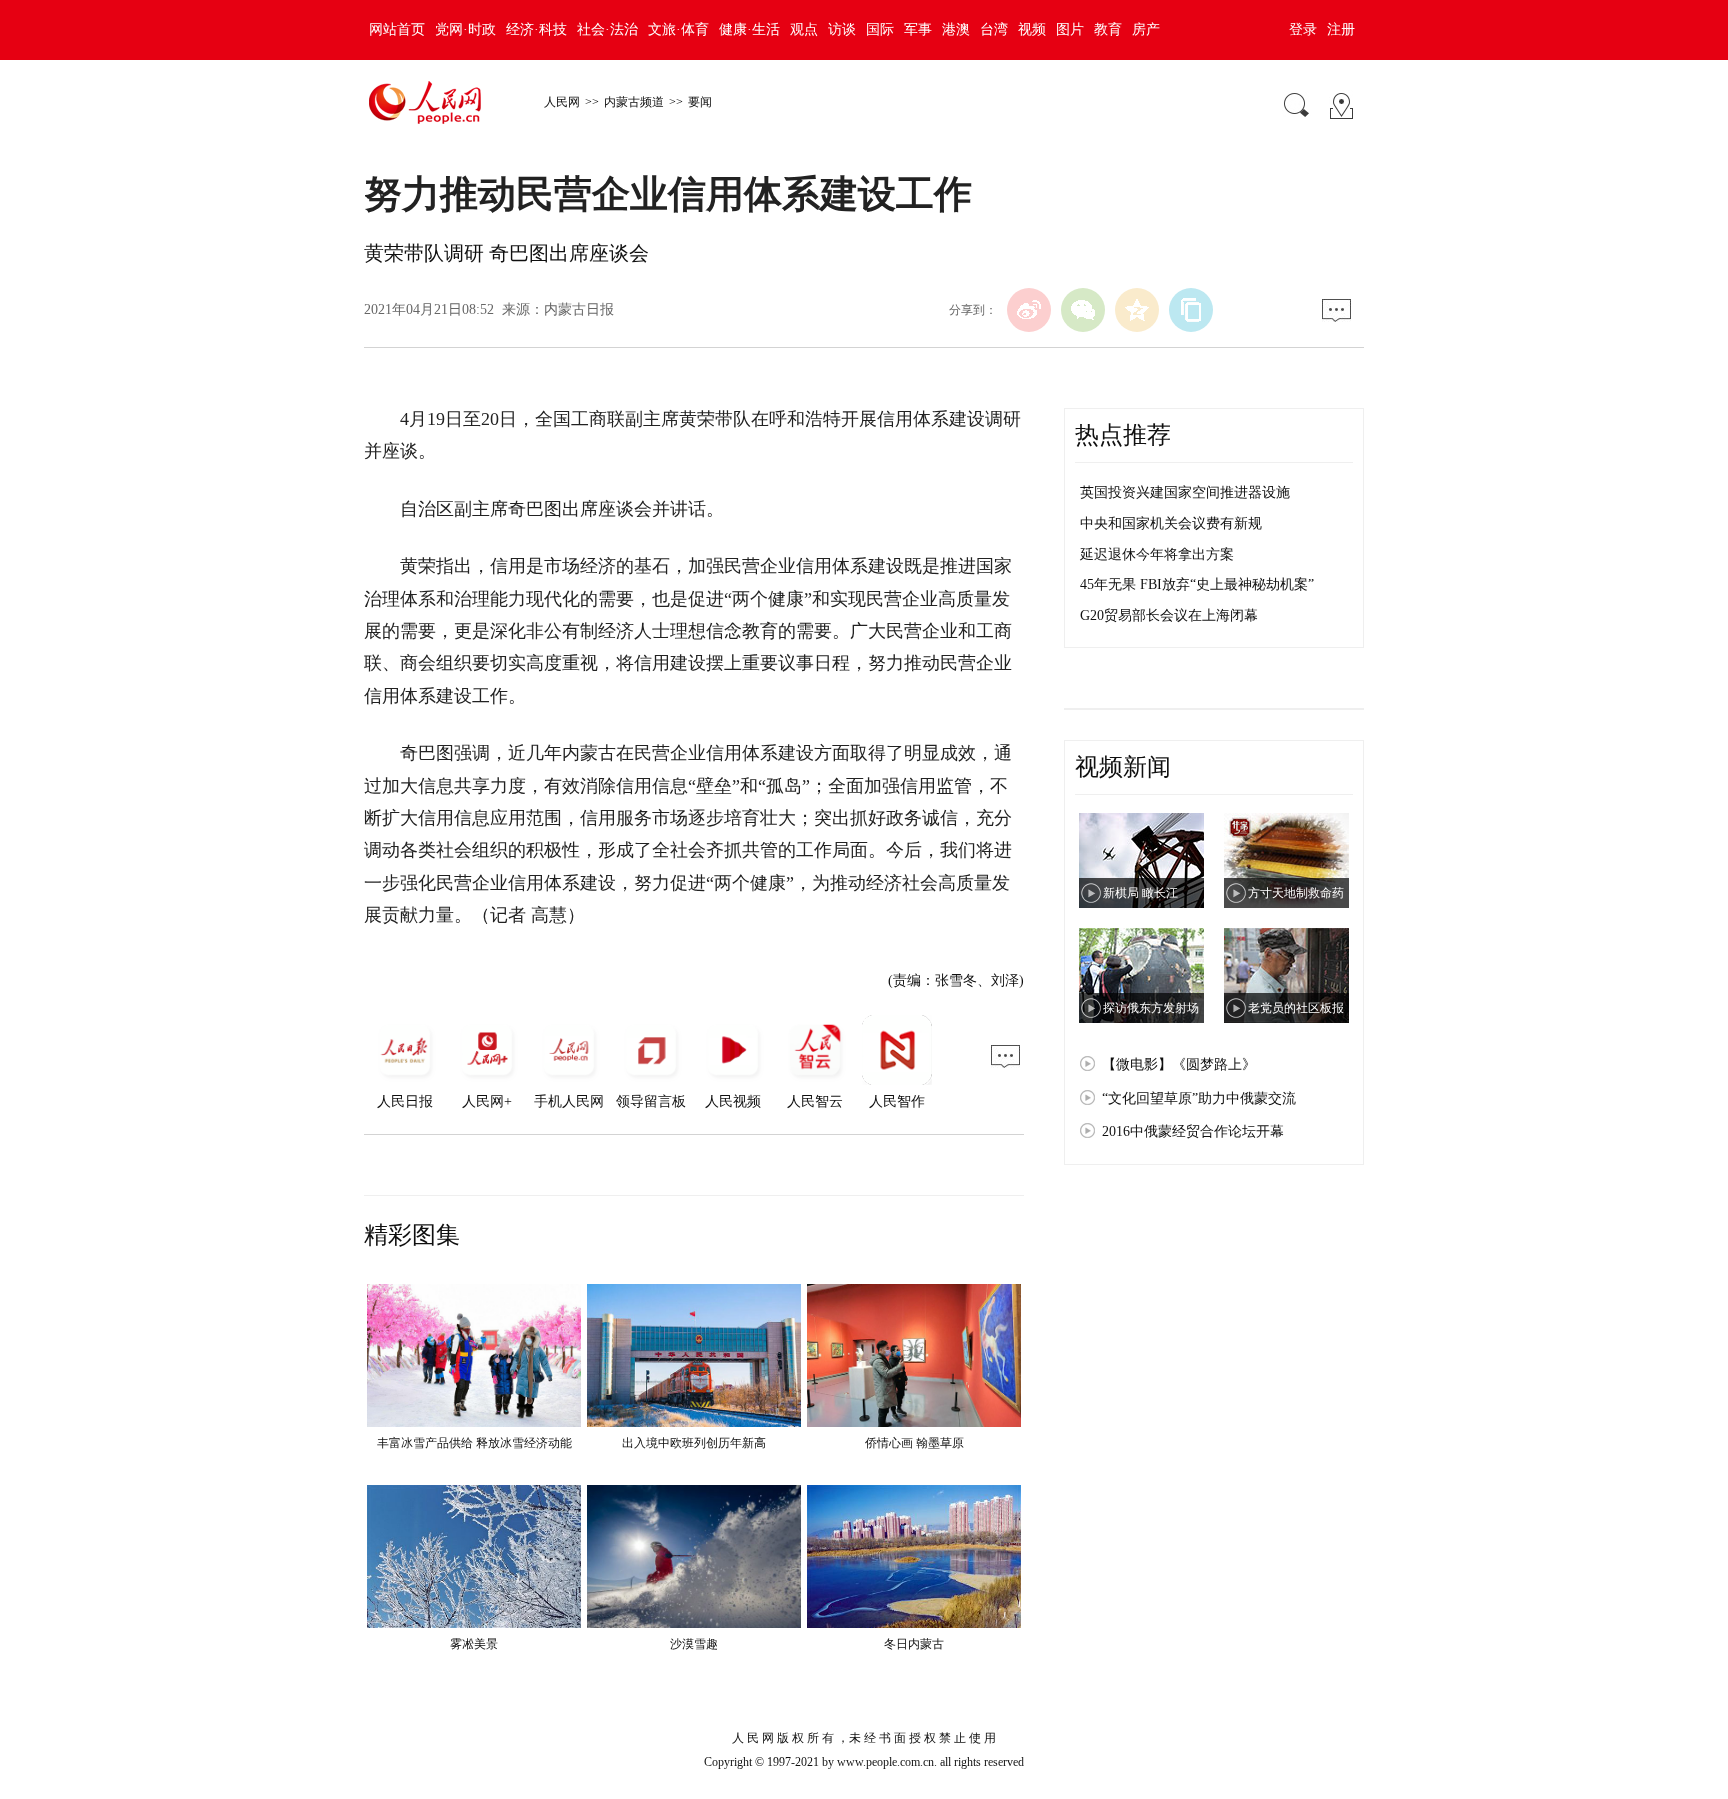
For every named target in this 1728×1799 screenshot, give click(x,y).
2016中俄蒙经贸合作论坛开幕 (1193, 1131)
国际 (880, 29)
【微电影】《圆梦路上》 (1179, 1064)
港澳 (956, 29)
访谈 (842, 29)
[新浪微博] (1029, 310)
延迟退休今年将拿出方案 (1157, 554)
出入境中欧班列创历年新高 (694, 1443)
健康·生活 (749, 29)
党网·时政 (465, 29)
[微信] (1083, 310)
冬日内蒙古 (914, 1644)
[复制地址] (1191, 310)
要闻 (700, 102)
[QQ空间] (1137, 310)
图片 (1070, 29)
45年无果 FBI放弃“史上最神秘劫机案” (1197, 584)
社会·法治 (607, 29)
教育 (1108, 29)
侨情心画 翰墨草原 (914, 1443)
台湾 (994, 29)
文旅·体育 (678, 29)
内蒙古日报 (579, 309)
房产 (1146, 29)
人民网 (562, 102)
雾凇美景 (474, 1644)
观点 (804, 29)
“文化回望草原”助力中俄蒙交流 (1199, 1098)
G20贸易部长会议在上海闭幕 (1169, 615)
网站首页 (397, 29)
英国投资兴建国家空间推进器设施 (1185, 492)
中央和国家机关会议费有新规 (1171, 523)
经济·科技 (536, 29)
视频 (1032, 29)
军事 (918, 29)
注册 (1341, 29)
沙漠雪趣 (694, 1644)
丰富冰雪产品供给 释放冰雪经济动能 (474, 1443)
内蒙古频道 (634, 102)
